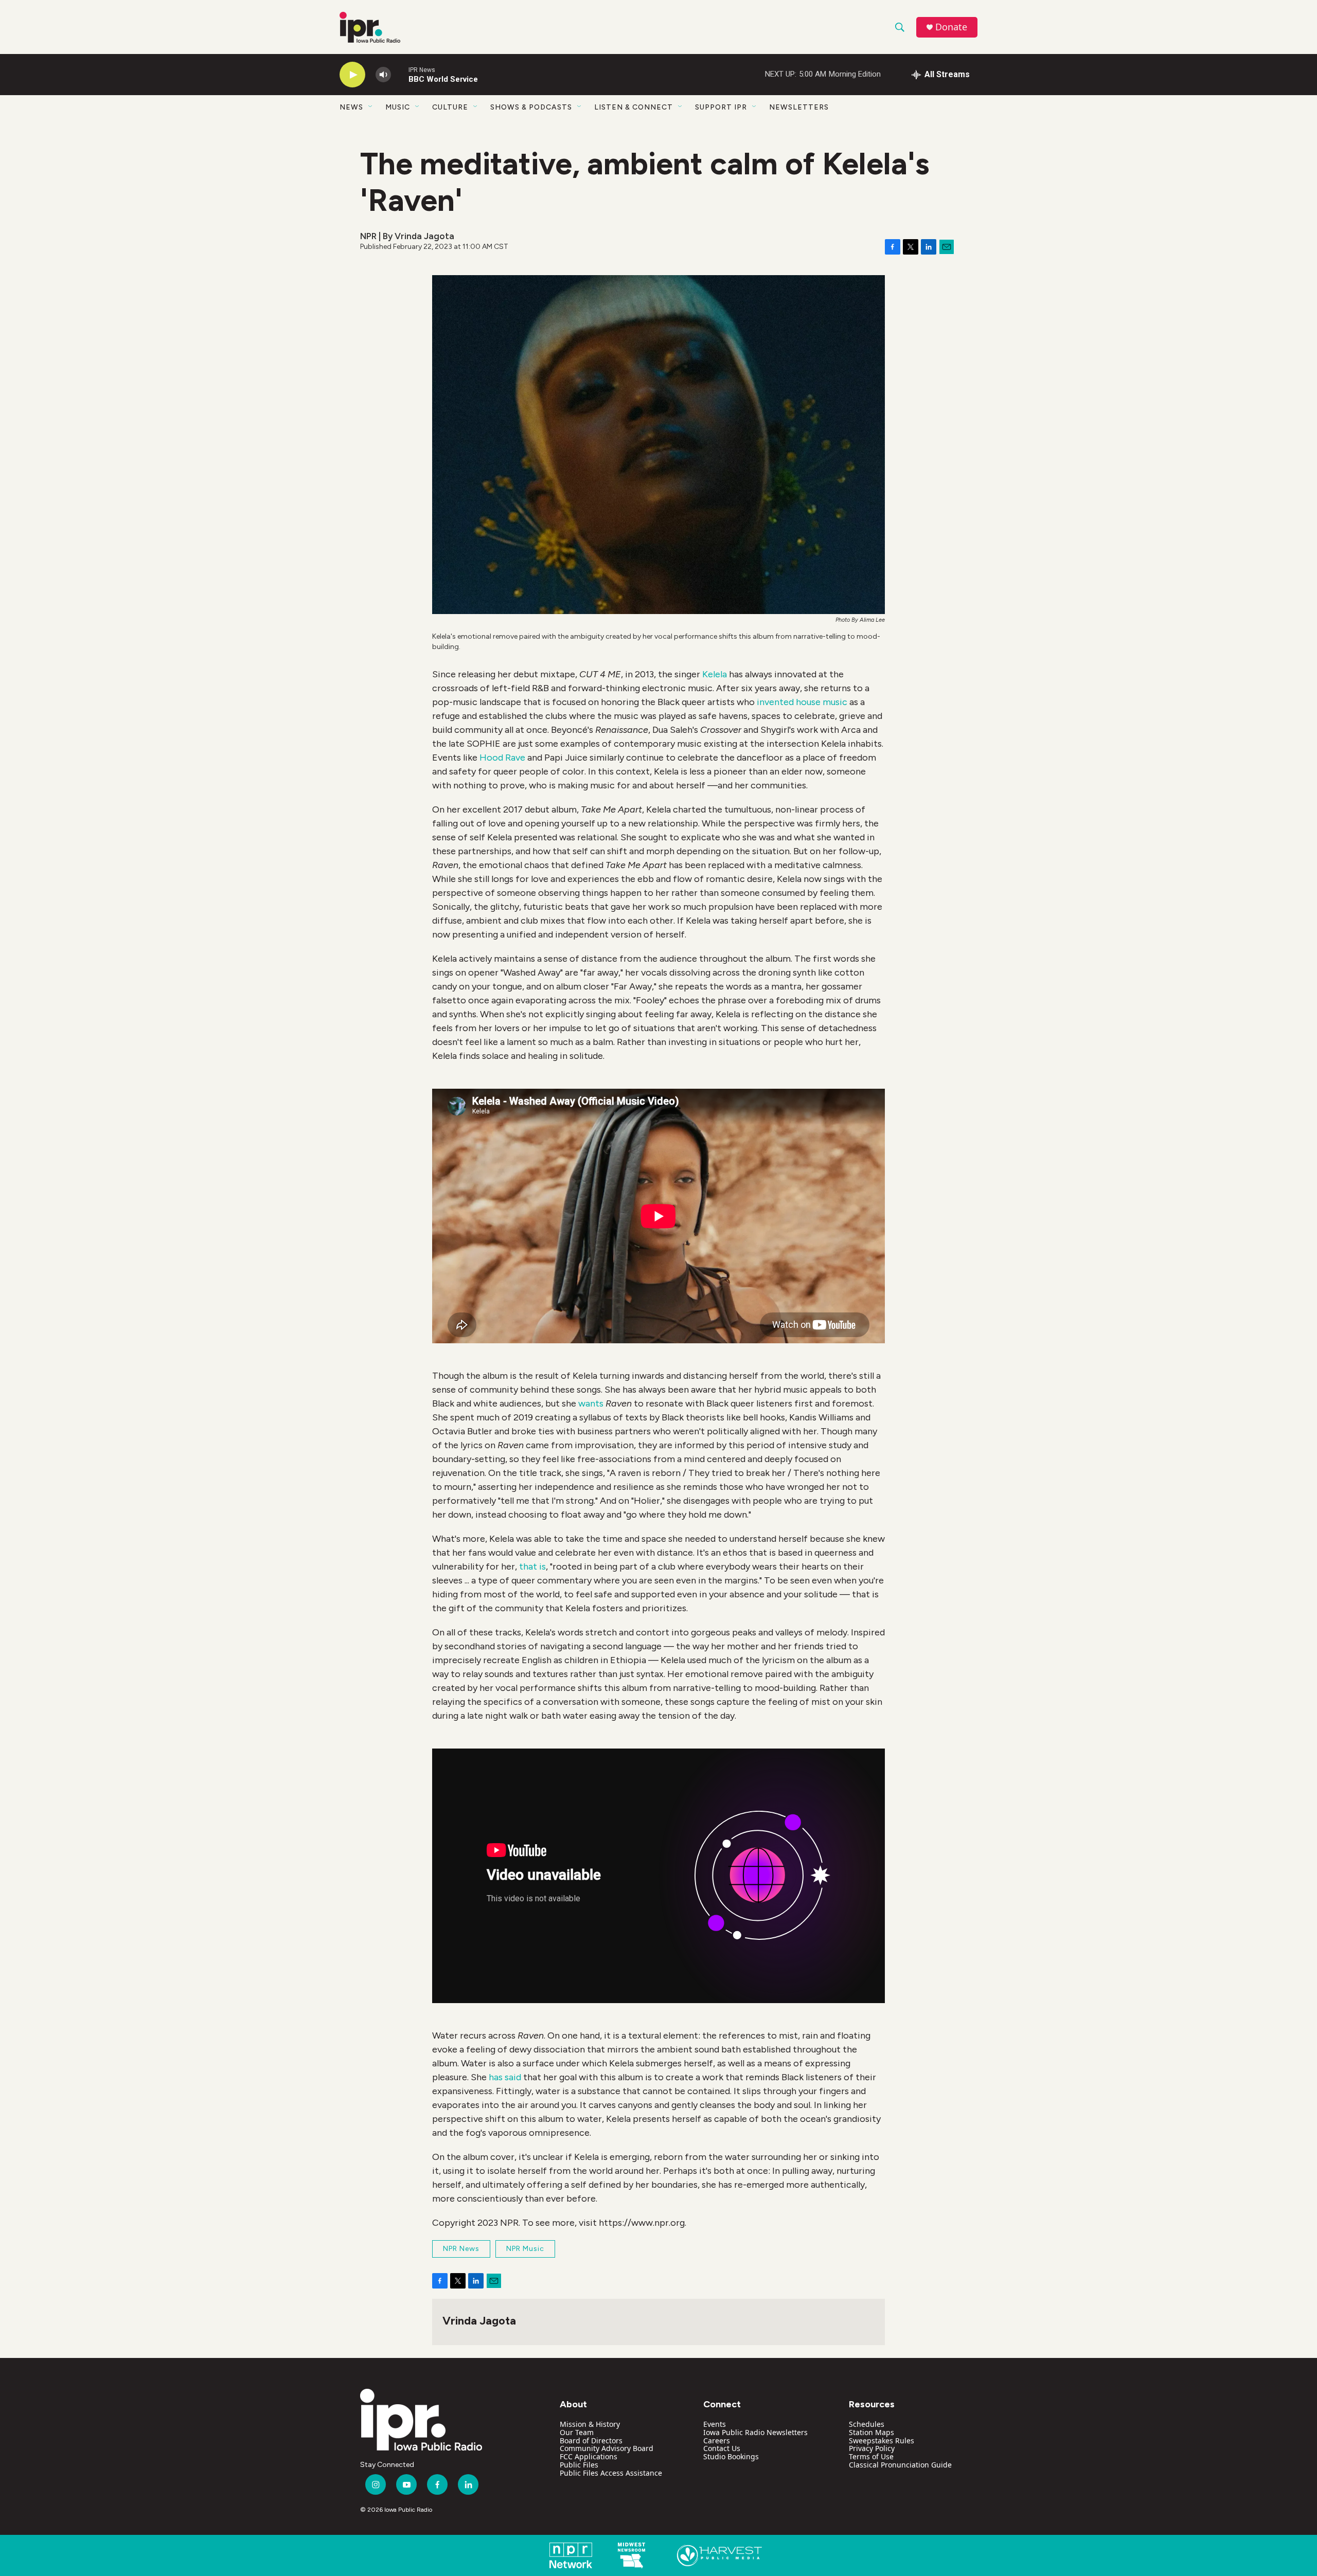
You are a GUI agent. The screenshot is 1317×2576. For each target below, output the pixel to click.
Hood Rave (502, 758)
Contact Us (722, 2448)
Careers (717, 2440)
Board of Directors (591, 2440)
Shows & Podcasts (531, 107)
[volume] (383, 75)
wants (591, 1403)
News (351, 107)
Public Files (579, 2465)
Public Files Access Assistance (611, 2473)
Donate (951, 27)
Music (398, 107)
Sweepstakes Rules (882, 2440)
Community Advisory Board (607, 2448)
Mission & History (590, 2424)
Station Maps (871, 2432)
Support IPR (721, 107)
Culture (450, 107)
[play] (352, 75)
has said (505, 2077)
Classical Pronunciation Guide (900, 2465)
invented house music (802, 702)
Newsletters (799, 107)
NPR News (461, 2249)
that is (532, 1566)
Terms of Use (871, 2456)
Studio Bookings (731, 2456)
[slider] (400, 74)
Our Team (577, 2432)
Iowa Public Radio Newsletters (755, 2432)
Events (715, 2424)
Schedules (867, 2424)
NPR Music (525, 2249)
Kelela (715, 674)
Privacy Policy (872, 2448)
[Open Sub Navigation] (371, 107)
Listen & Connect (634, 107)
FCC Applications (589, 2456)
